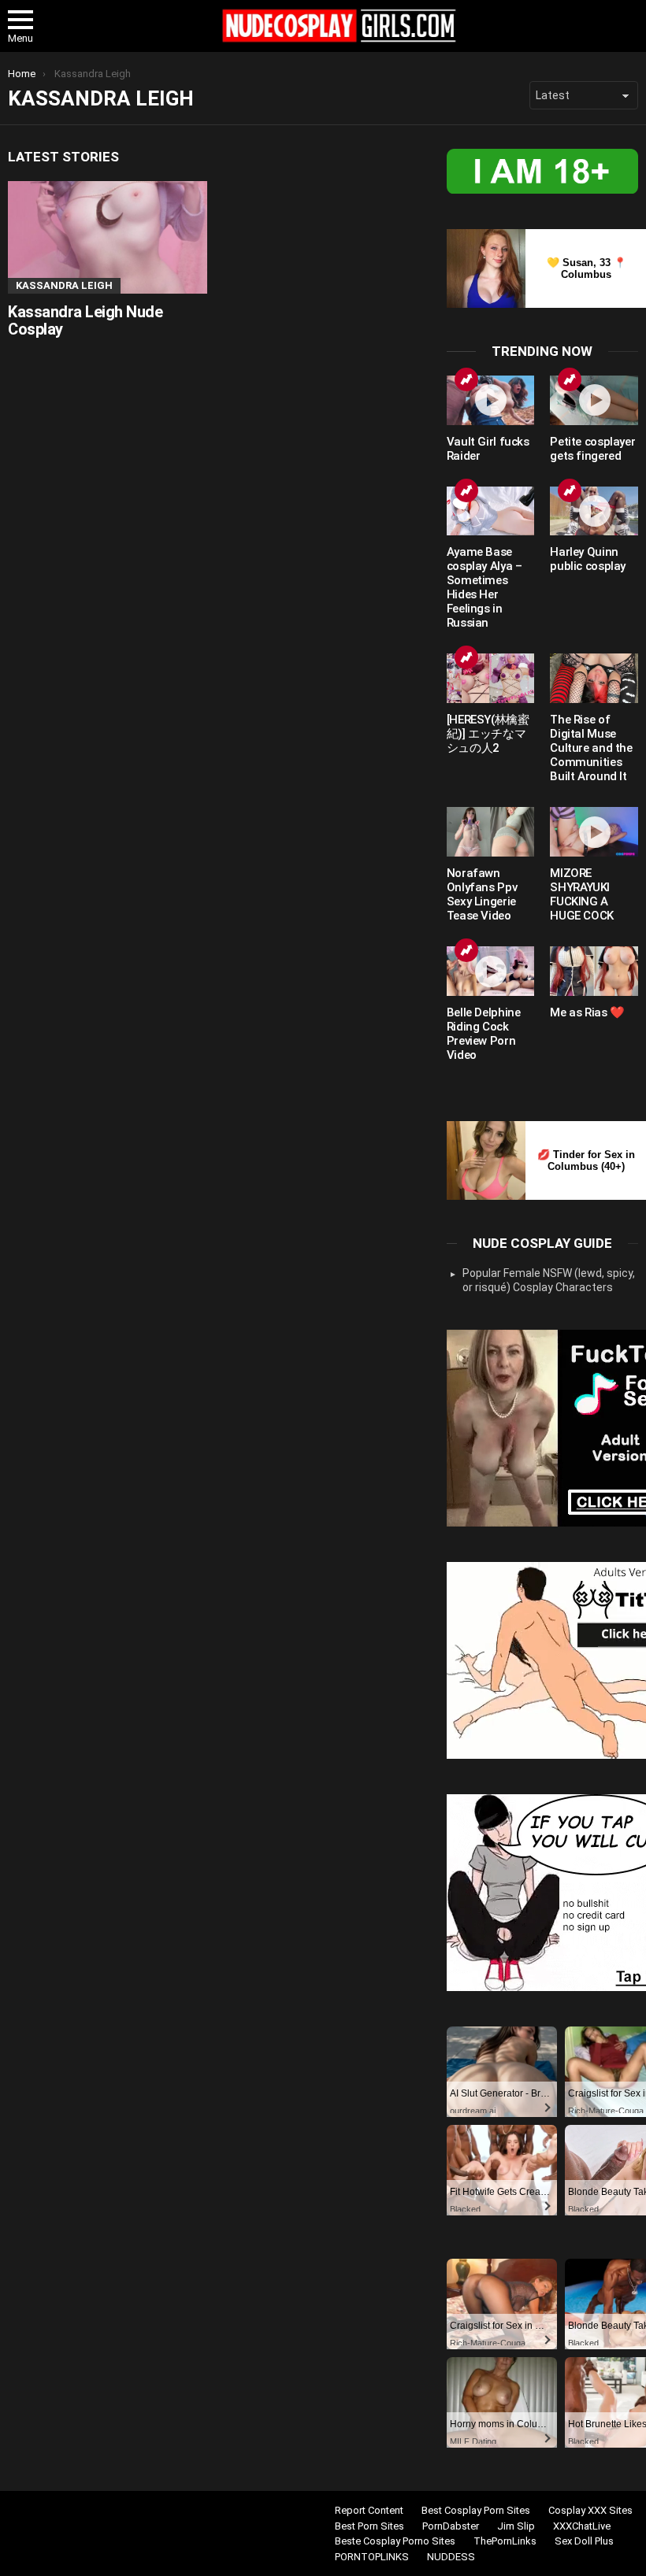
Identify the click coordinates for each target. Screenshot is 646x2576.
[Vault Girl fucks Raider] (491, 400)
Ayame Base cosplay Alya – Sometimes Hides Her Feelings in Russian (484, 587)
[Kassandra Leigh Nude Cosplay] (108, 237)
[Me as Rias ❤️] (594, 971)
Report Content (369, 2510)
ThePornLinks (505, 2541)
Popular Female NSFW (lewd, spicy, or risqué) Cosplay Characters (549, 1280)
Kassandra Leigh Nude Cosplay (85, 321)
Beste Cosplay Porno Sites (395, 2541)
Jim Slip (516, 2526)
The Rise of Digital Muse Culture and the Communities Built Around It (591, 748)
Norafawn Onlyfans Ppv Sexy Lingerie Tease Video (482, 894)
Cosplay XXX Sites (590, 2510)
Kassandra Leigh (64, 285)
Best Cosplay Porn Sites (476, 2510)
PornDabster (451, 2526)
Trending (466, 379)
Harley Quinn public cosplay (588, 559)
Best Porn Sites (369, 2526)
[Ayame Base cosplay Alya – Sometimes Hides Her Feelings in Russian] (491, 511)
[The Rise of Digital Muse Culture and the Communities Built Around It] (594, 678)
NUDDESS (451, 2557)
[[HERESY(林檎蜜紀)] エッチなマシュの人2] (491, 678)
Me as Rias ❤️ (587, 1012)
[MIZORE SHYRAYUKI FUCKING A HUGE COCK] (594, 832)
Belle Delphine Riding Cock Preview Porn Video (484, 1034)
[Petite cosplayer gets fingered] (594, 400)
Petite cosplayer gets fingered (592, 449)
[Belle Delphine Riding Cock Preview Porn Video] (491, 971)
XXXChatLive (582, 2526)
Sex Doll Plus (584, 2541)
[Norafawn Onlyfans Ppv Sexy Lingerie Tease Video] (491, 832)
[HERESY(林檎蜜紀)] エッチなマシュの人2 (488, 734)
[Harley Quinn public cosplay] (594, 511)
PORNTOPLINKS (372, 2557)
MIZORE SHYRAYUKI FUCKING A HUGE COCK (582, 894)
